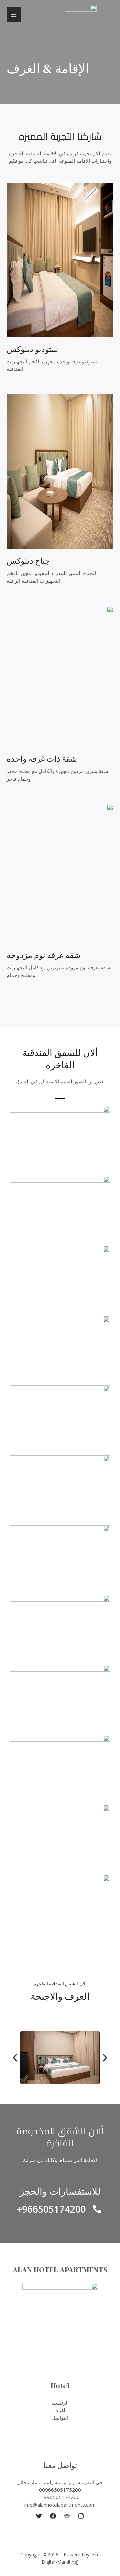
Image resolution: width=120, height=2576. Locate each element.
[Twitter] (39, 2516)
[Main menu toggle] (14, 14)
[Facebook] (53, 2516)
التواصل (60, 2418)
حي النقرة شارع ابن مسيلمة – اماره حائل (60, 2482)
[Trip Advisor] (67, 2516)
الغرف (60, 2410)
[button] (15, 2058)
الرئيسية (60, 2403)
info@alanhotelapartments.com (60, 2505)
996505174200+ (60, 2497)
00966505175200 (60, 2490)
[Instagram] (81, 2516)
